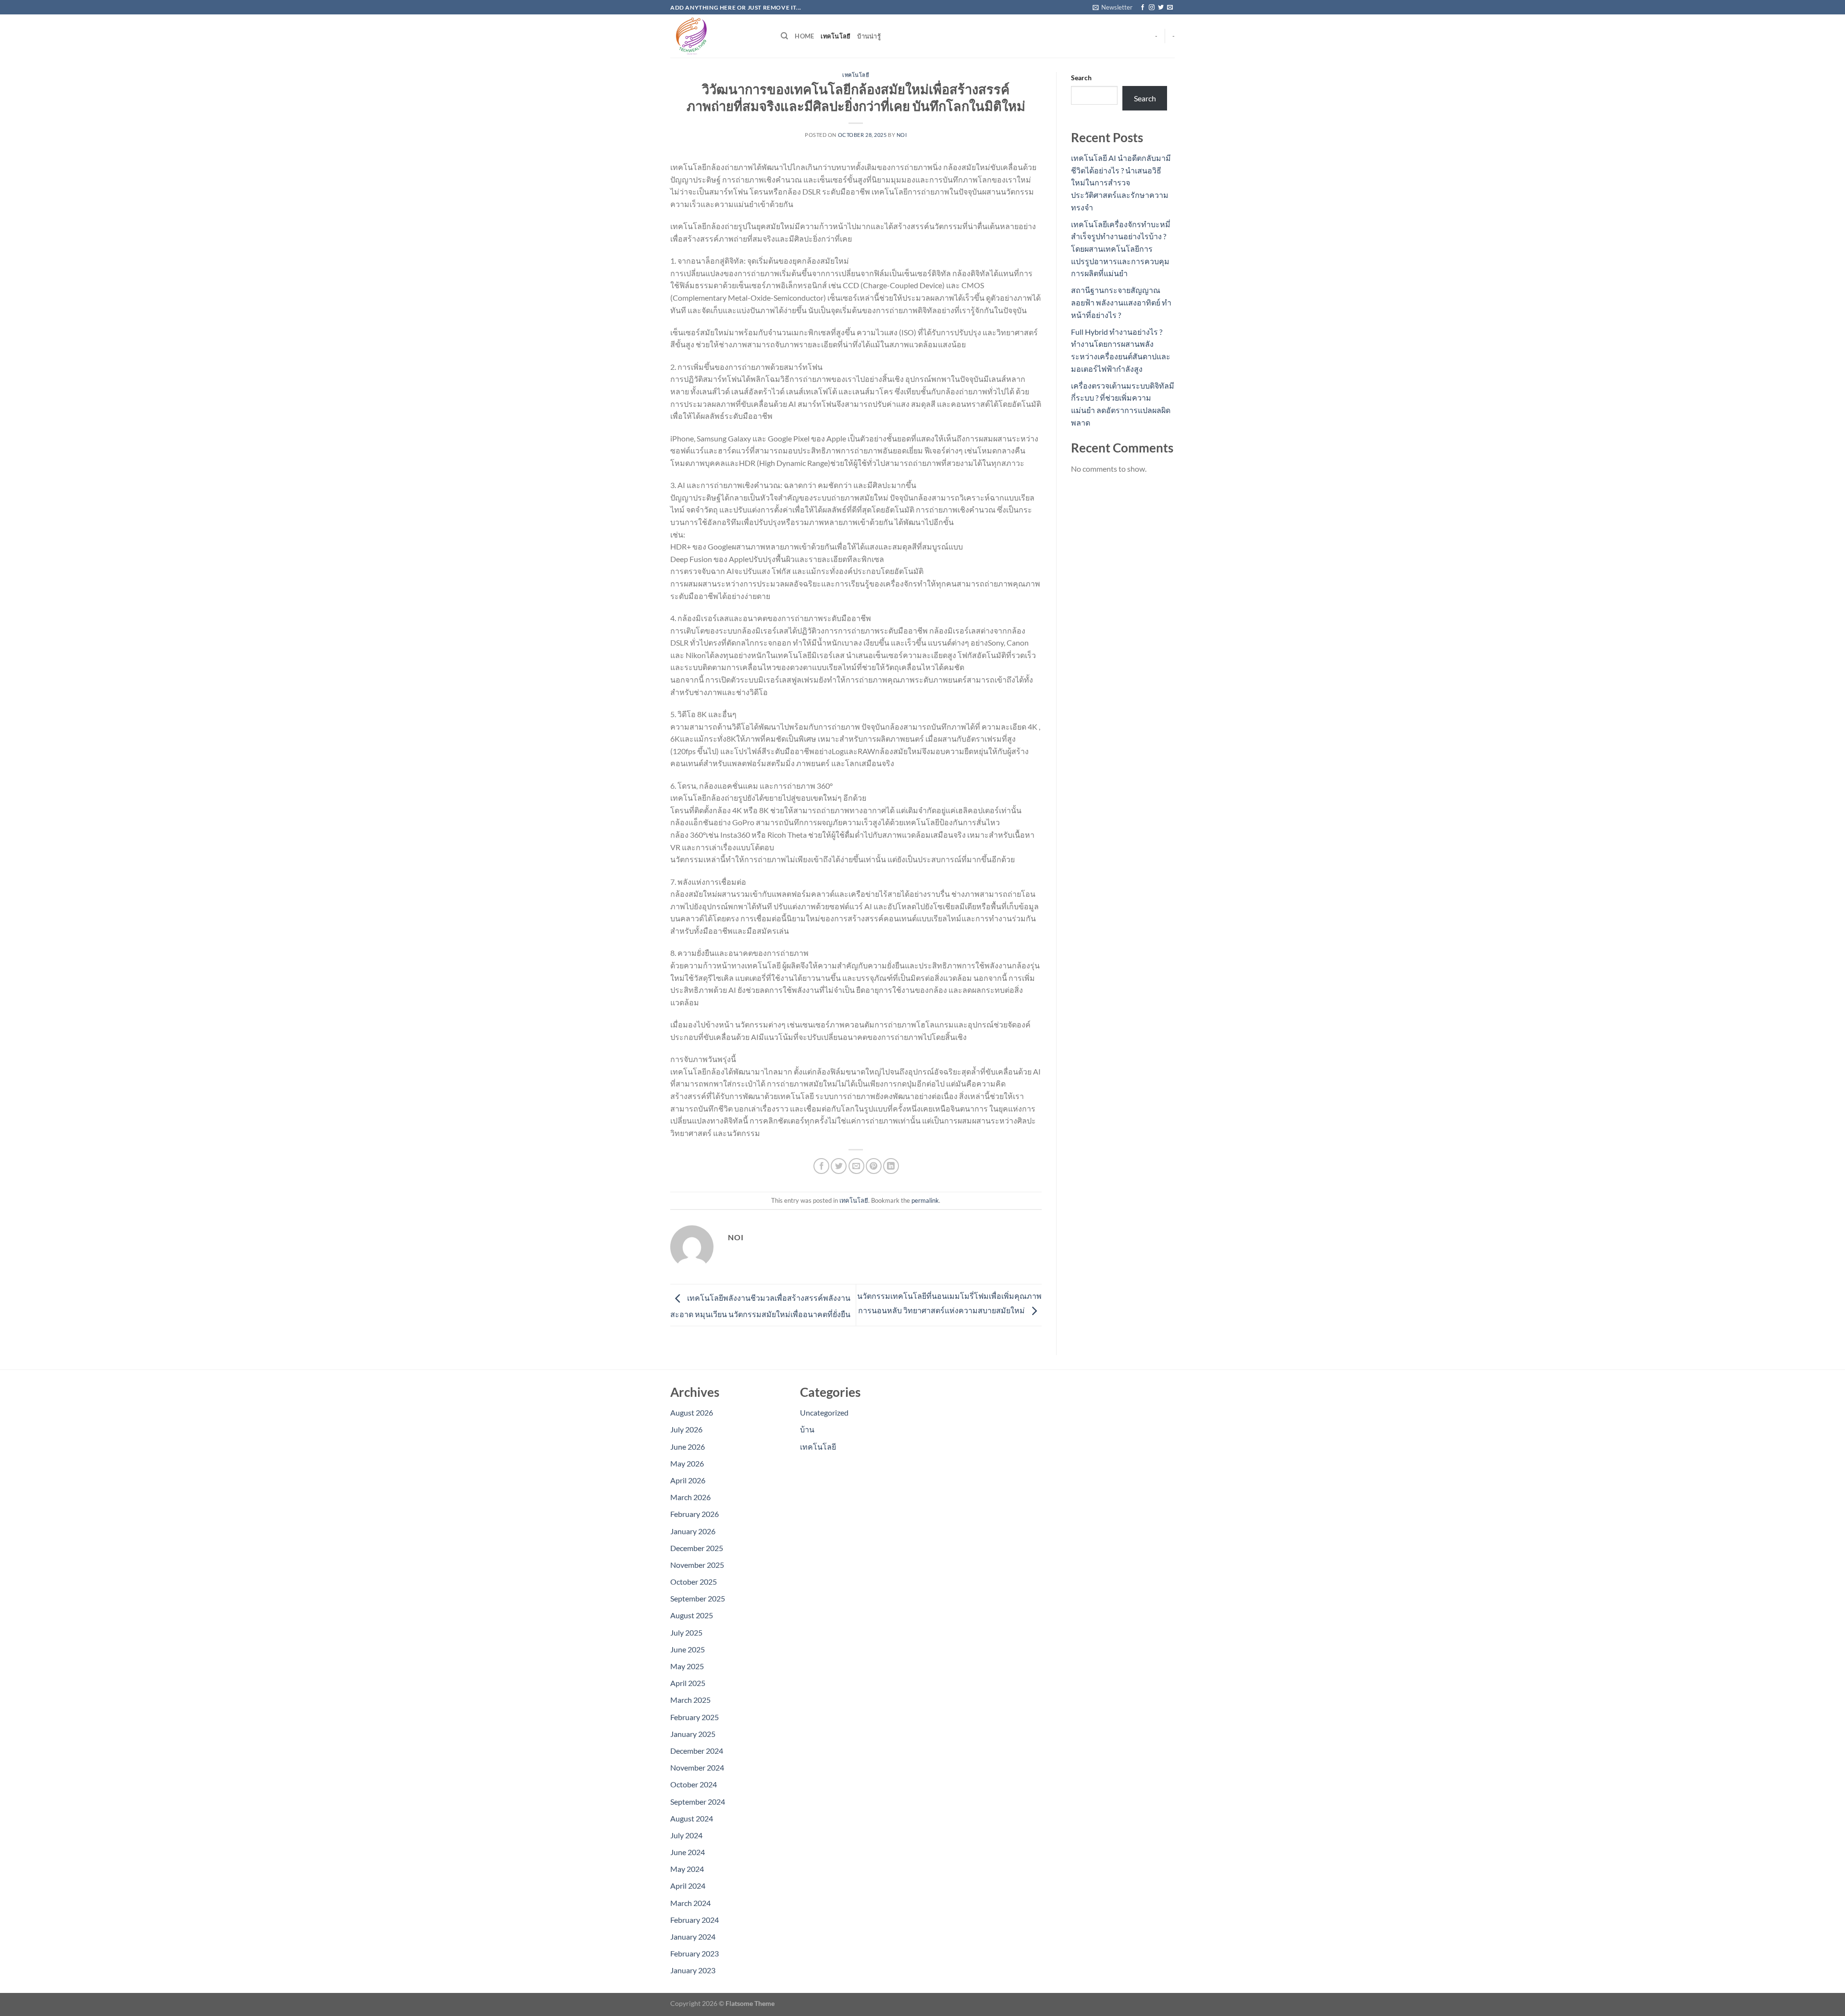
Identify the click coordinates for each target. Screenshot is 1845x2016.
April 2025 (688, 1683)
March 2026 (690, 1497)
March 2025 (690, 1700)
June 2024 (688, 1852)
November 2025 (697, 1565)
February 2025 (695, 1717)
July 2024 (686, 1835)
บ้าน (807, 1429)
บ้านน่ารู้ (869, 36)
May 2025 (687, 1666)
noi (902, 135)
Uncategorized (824, 1412)
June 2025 (688, 1649)
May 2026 (687, 1463)
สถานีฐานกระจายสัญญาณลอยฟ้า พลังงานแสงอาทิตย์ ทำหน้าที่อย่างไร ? (1121, 302)
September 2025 (698, 1598)
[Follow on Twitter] (1161, 8)
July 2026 (686, 1429)
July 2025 (686, 1632)
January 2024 (693, 1937)
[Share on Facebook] (821, 1166)
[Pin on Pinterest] (874, 1166)
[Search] (784, 36)
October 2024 (694, 1784)
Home (804, 36)
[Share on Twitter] (839, 1166)
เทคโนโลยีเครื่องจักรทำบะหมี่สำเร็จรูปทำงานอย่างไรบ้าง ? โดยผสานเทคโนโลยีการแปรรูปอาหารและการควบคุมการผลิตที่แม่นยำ (1121, 249)
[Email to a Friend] (856, 1166)
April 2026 (688, 1480)
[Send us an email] (1170, 8)
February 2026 (695, 1514)
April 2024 (688, 1886)
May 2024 (687, 1869)
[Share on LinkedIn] (891, 1166)
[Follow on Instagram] (1152, 8)
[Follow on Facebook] (1143, 8)
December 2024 (697, 1751)
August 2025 (692, 1615)
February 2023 (695, 1953)
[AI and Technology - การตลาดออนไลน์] (718, 36)
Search (1081, 78)
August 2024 (692, 1818)
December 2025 (697, 1548)
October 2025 (694, 1582)
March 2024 (690, 1903)
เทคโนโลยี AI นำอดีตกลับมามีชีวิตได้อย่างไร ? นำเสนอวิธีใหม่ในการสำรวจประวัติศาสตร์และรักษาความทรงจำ (1121, 182)
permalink (925, 1200)
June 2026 (688, 1447)
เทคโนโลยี (836, 36)
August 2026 (692, 1412)
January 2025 (693, 1734)
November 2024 (697, 1767)
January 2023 (693, 1970)
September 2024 (698, 1802)
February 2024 (695, 1920)
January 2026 (693, 1531)
